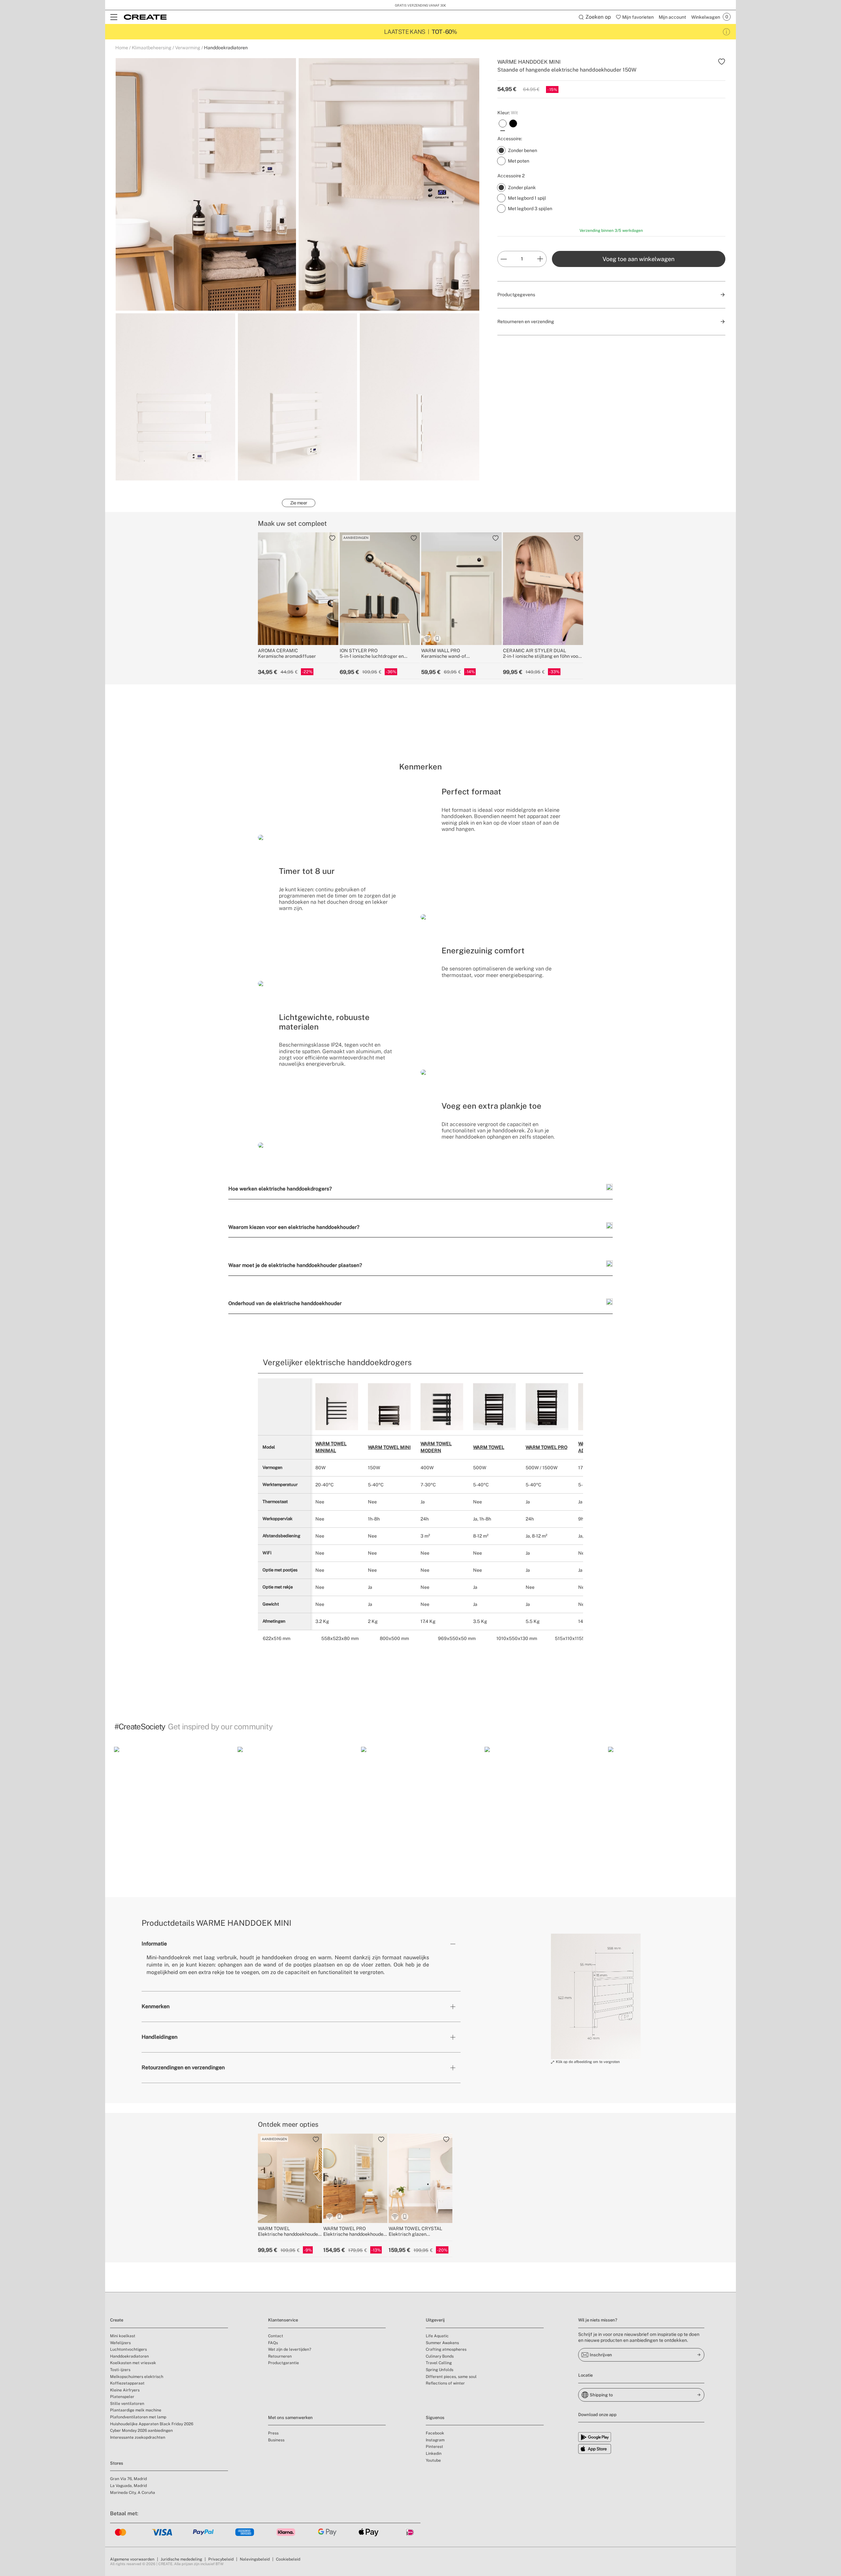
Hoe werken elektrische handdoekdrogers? (280, 1188)
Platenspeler (122, 2397)
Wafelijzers (120, 2343)
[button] (173, 1806)
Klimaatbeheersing (152, 48)
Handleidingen (159, 2037)
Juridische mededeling (181, 2559)
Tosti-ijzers (120, 2370)
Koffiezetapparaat (127, 2383)
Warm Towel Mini (389, 1447)
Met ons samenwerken (290, 2418)
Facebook (435, 2433)
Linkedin (434, 2454)
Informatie (154, 1944)
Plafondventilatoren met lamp (138, 2417)
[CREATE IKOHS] (145, 17)
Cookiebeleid (288, 2559)
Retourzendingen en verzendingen (183, 2067)
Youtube (433, 2460)
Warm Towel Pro (546, 1447)
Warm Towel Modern (436, 1447)
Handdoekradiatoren (226, 48)
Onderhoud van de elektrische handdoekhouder (285, 1303)
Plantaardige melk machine (136, 2410)
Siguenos (435, 2418)
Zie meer (299, 503)
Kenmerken (156, 2006)
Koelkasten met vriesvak (133, 2363)
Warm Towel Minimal (331, 1447)
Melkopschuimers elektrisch (137, 2377)
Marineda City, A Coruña (133, 2493)
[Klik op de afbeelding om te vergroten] (596, 1996)
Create (117, 2320)
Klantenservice (283, 2320)
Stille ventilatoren (127, 2404)
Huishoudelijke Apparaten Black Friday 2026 (152, 2424)
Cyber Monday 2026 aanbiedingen (141, 2431)
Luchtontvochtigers (128, 2349)
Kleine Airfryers (125, 2390)
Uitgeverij (435, 2320)
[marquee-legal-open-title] (727, 32)
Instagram (435, 2440)
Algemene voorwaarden (132, 2559)
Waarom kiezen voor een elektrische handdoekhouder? (294, 1227)
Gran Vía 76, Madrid (128, 2479)
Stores (117, 2463)
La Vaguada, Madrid (128, 2486)
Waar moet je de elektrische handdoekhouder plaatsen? (295, 1265)
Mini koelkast (123, 2336)
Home (122, 48)
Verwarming (188, 48)
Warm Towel (489, 1447)
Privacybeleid (221, 2559)
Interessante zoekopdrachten (138, 2437)
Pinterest (434, 2447)
